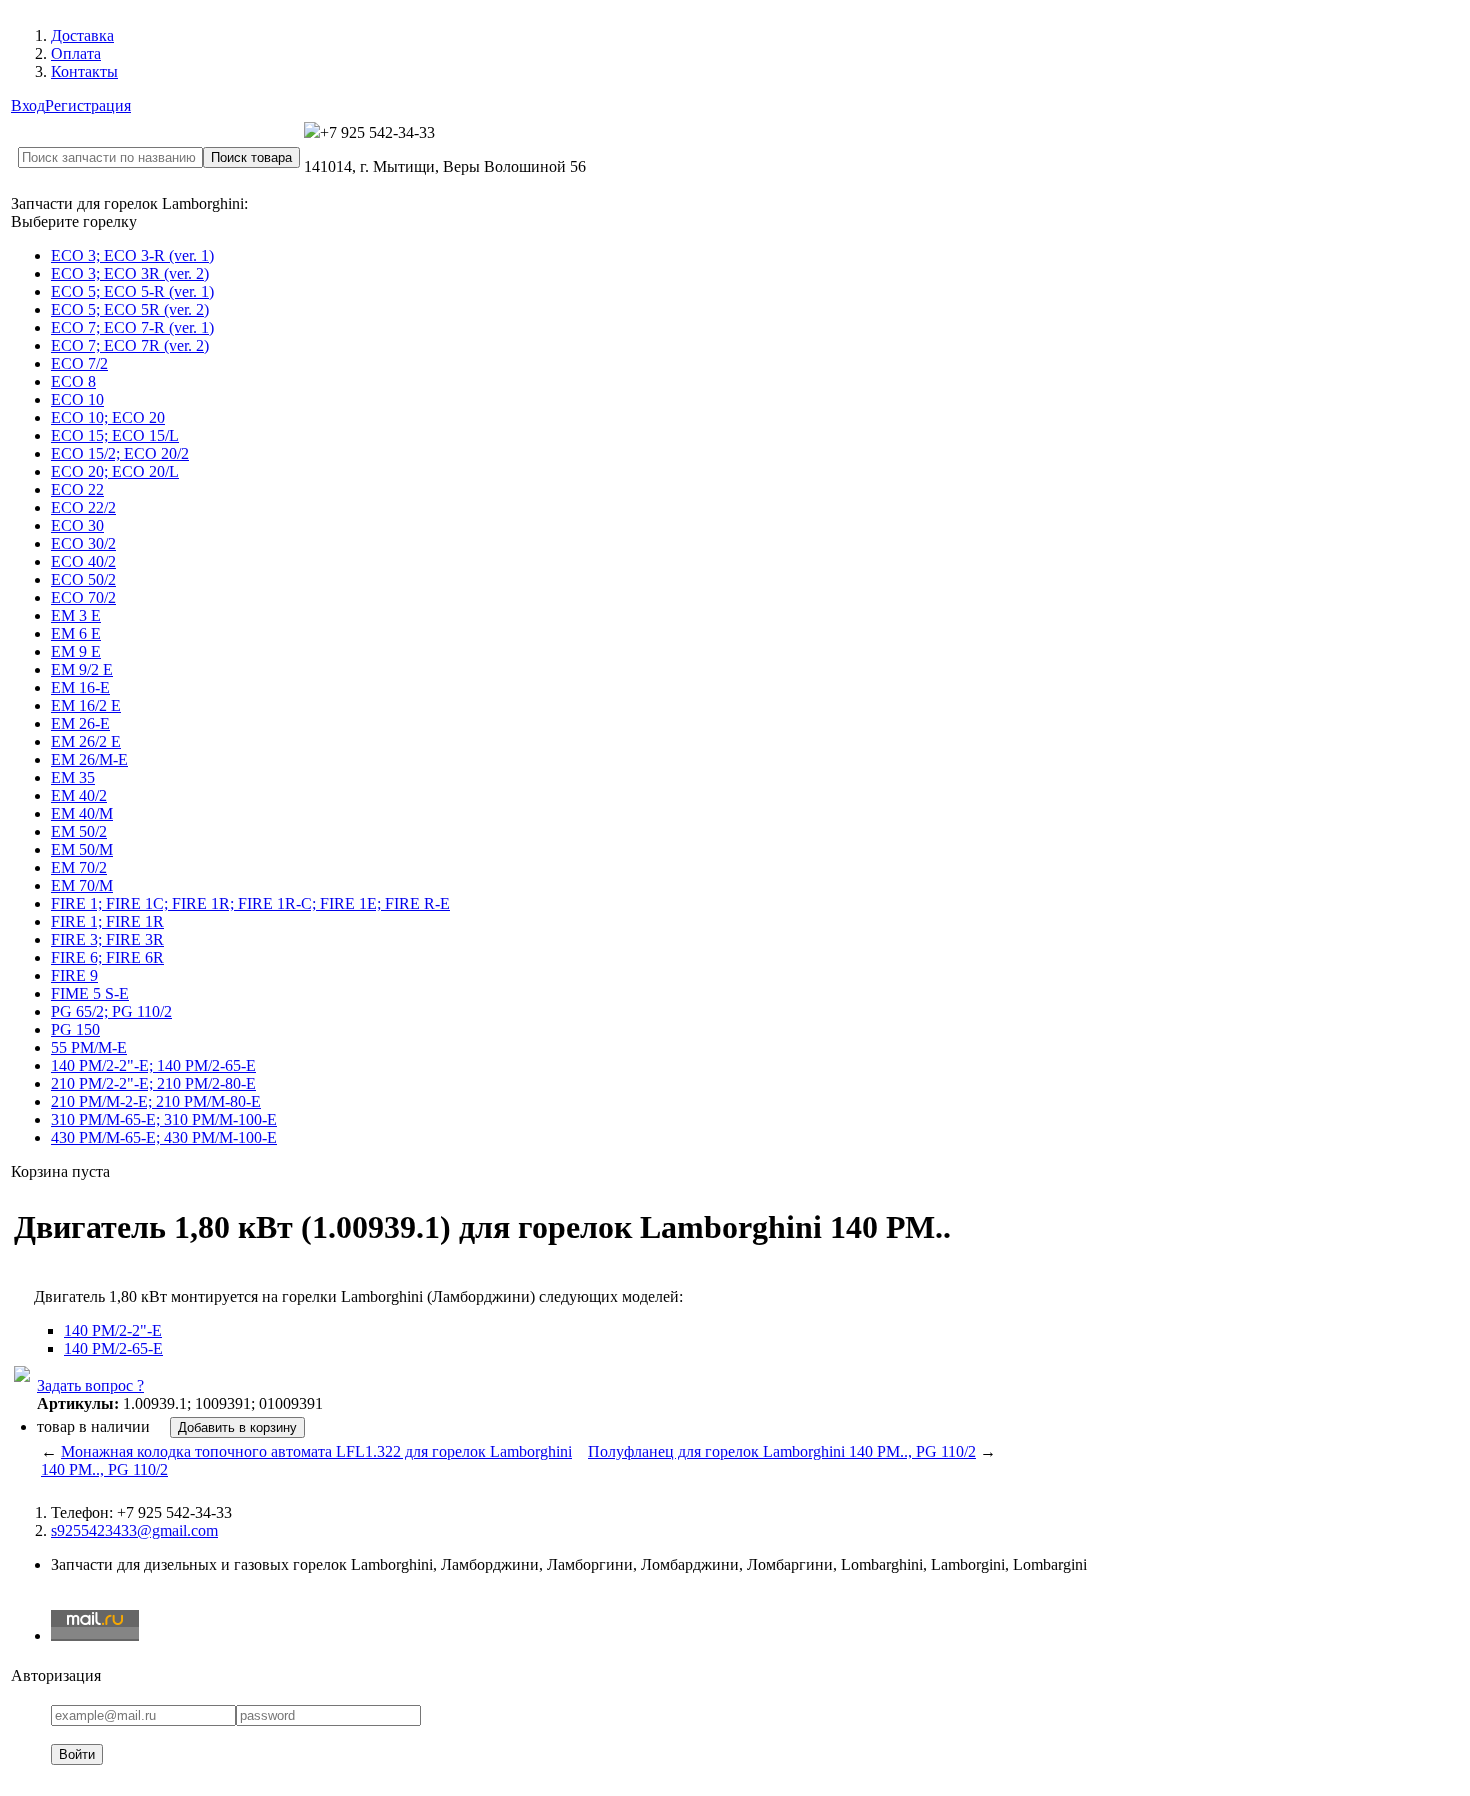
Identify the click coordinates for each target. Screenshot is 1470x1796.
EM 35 (73, 777)
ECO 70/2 (83, 597)
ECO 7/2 (79, 363)
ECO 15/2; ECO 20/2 (120, 453)
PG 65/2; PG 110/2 (111, 1011)
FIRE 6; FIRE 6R (107, 957)
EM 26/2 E (86, 741)
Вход (28, 105)
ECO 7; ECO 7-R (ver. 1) (132, 327)
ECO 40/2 (83, 561)
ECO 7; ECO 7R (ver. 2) (130, 345)
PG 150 (75, 1029)
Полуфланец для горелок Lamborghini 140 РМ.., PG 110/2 (782, 1451)
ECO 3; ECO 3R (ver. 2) (130, 273)
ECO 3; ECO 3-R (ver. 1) (132, 255)
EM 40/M (82, 813)
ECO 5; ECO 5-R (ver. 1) (132, 291)
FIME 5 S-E (90, 993)
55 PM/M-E (89, 1047)
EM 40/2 (79, 795)
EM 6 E (76, 633)
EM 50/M (82, 849)
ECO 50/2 (83, 579)
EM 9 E (76, 651)
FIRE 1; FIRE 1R (107, 921)
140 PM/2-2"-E (113, 1330)
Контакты (84, 71)
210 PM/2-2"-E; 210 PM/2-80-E (153, 1083)
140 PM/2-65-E (113, 1348)
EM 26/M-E (89, 759)
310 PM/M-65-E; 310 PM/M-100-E (164, 1119)
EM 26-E (80, 723)
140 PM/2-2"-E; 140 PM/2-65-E (153, 1065)
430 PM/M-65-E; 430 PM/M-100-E (164, 1137)
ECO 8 (73, 381)
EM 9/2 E (82, 669)
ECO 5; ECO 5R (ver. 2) (130, 309)
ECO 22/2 (83, 507)
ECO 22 (77, 489)
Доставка (82, 35)
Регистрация (88, 105)
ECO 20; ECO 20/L (115, 471)
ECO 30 (77, 525)
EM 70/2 (79, 867)
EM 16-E (80, 687)
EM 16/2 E (86, 705)
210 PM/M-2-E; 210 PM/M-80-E (156, 1101)
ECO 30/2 (83, 543)
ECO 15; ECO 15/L (115, 435)
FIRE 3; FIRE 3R (107, 939)
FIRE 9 (74, 975)
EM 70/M (82, 885)
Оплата (76, 53)
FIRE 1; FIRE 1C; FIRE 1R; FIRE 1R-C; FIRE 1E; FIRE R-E (250, 903)
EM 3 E (76, 615)
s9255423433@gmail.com (134, 1530)
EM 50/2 (79, 831)
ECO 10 (77, 399)
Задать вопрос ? (90, 1385)
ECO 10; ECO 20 (108, 417)
